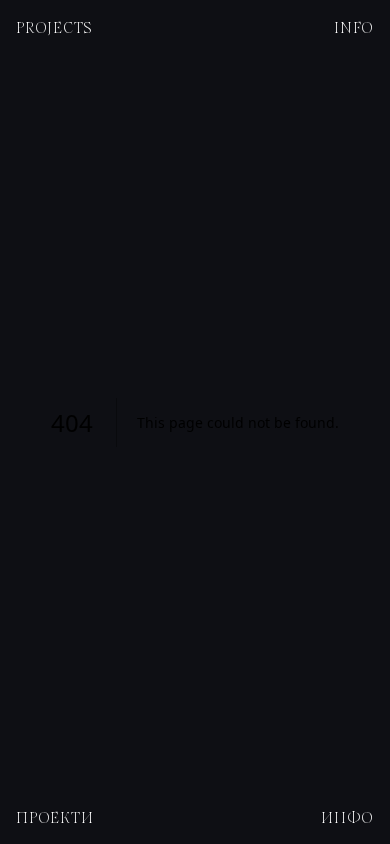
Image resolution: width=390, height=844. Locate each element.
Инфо (347, 817)
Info (354, 27)
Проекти (54, 817)
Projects (54, 27)
